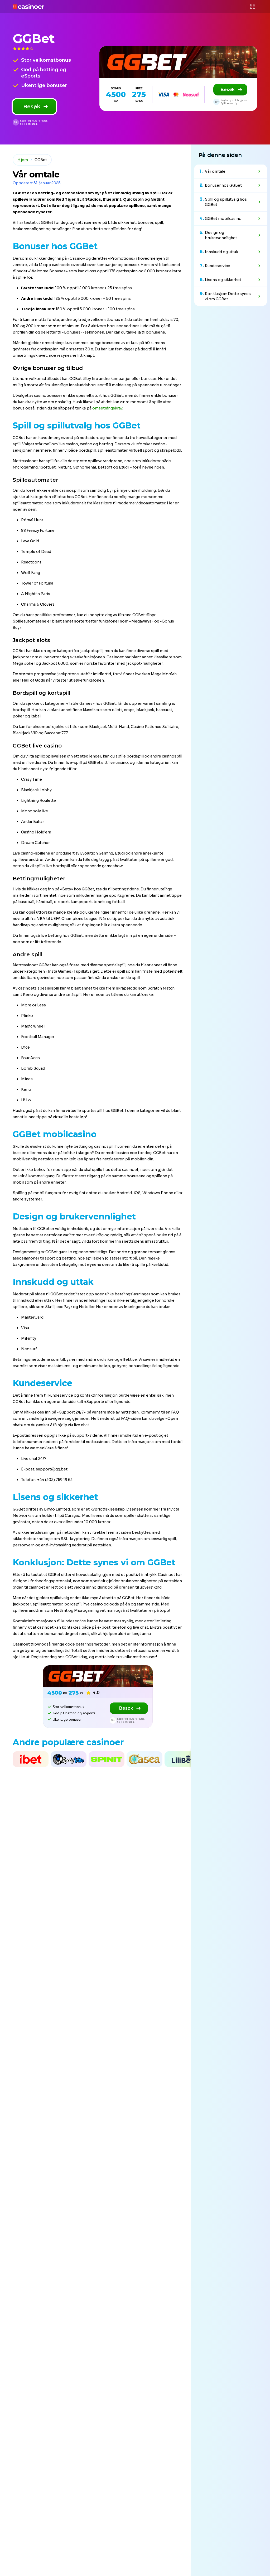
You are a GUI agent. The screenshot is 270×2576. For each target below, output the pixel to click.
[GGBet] (178, 62)
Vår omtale (215, 171)
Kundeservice (218, 266)
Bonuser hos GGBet (223, 185)
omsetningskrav (107, 408)
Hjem (23, 160)
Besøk (32, 107)
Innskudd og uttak (221, 252)
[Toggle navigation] (253, 6)
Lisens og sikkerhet (223, 280)
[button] (1, 1759)
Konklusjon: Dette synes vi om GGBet (228, 296)
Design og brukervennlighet (221, 235)
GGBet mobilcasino (223, 219)
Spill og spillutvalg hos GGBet (226, 202)
